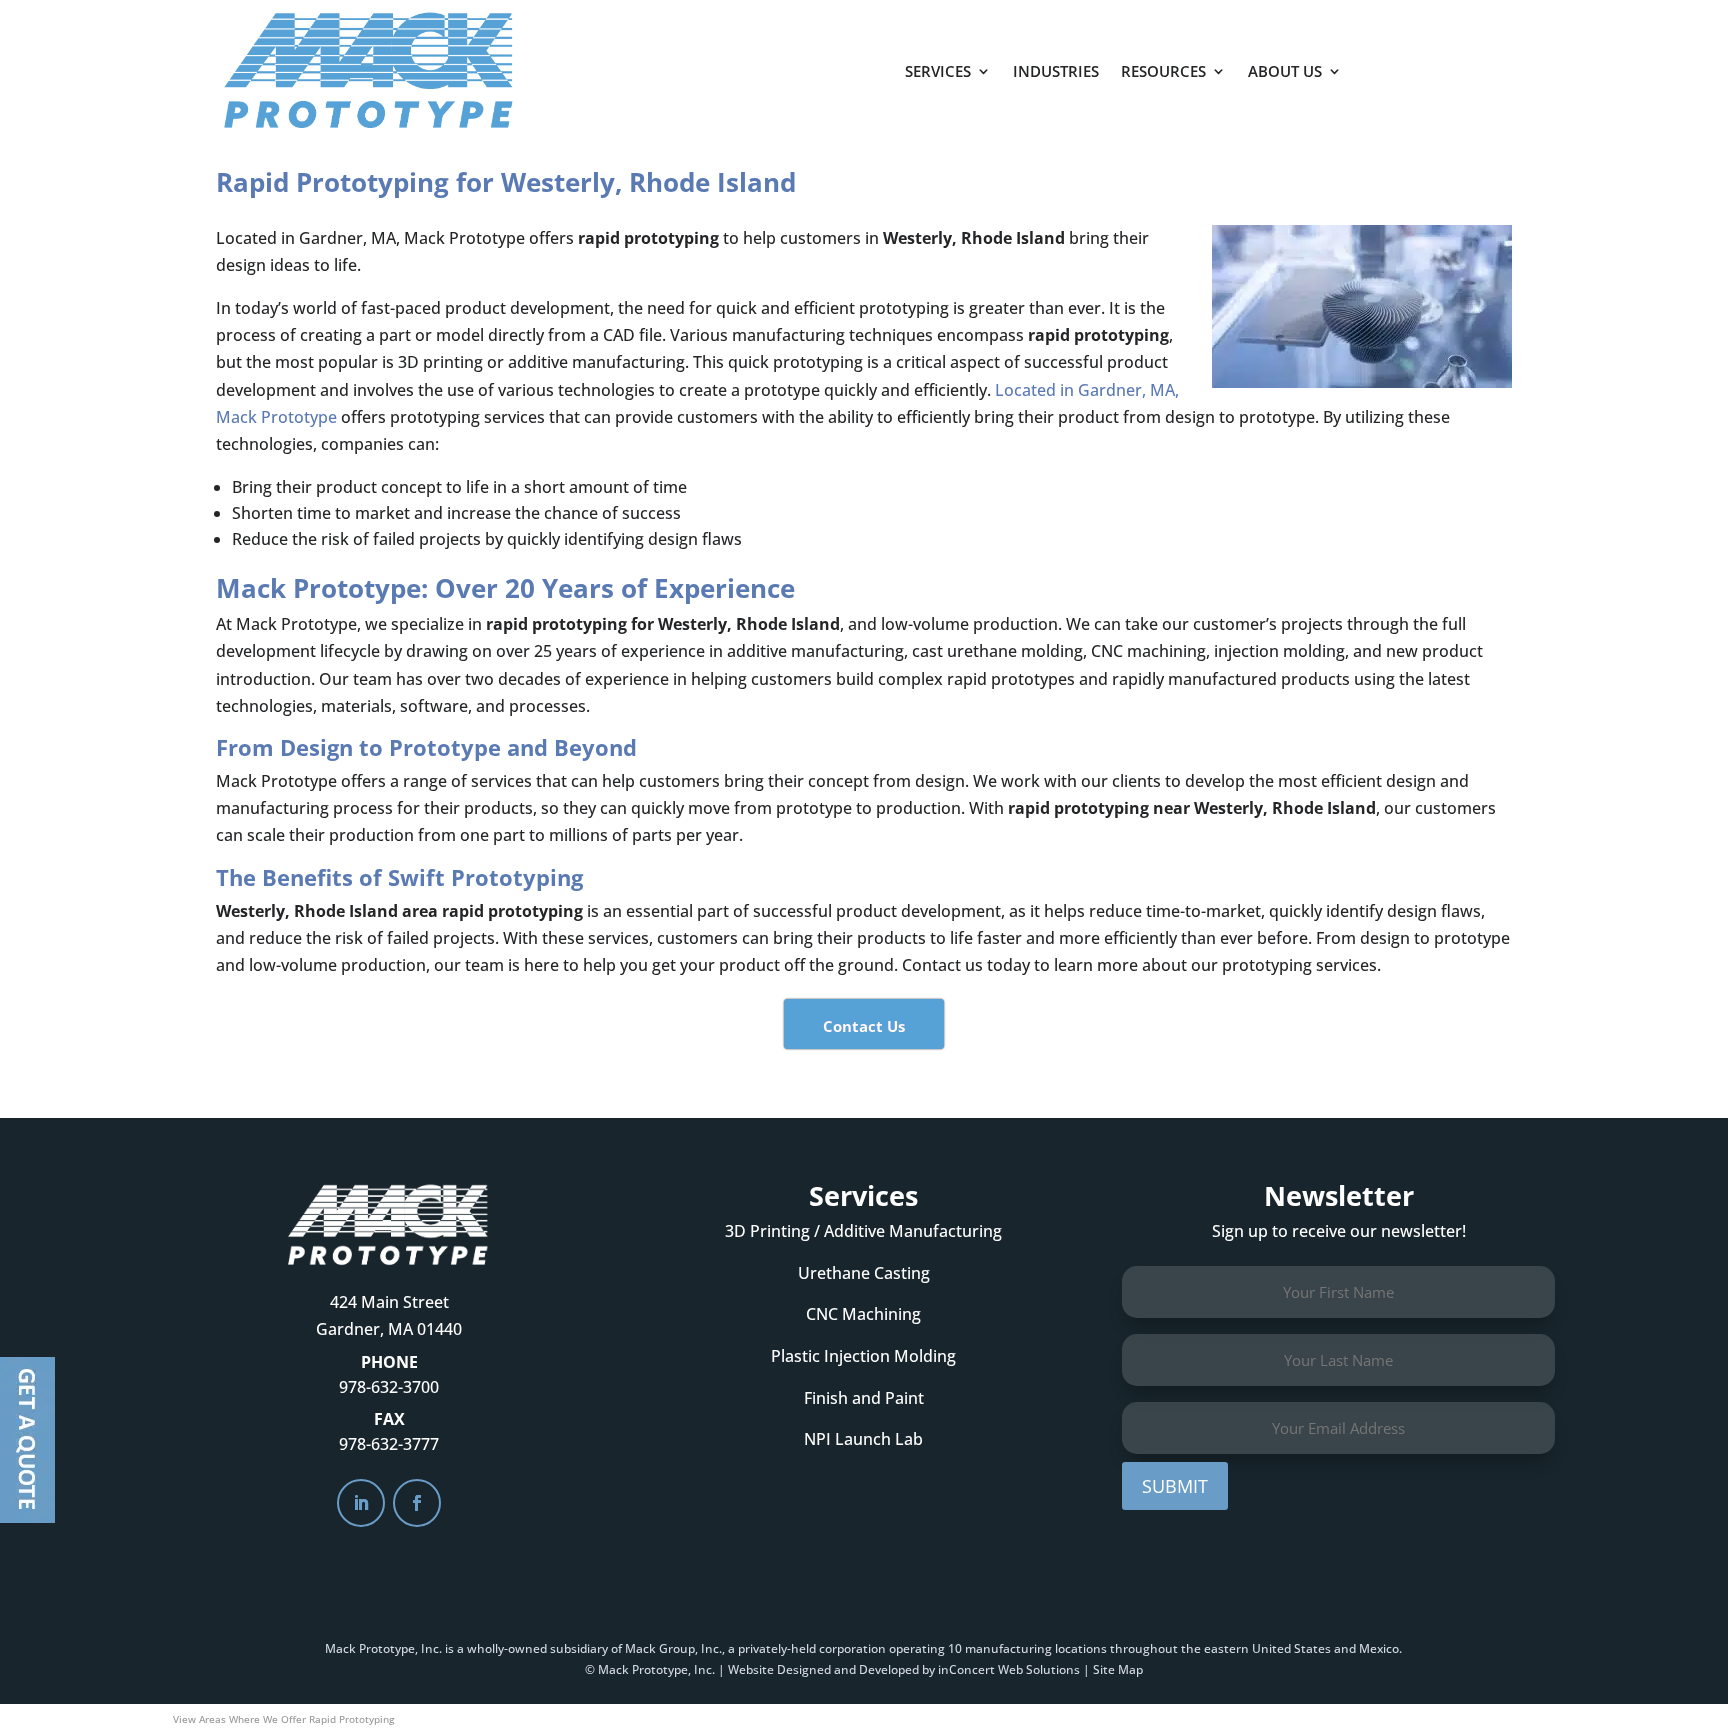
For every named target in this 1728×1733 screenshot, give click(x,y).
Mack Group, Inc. (673, 1648)
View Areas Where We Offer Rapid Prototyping (283, 1719)
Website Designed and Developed (823, 1669)
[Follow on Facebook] (417, 1503)
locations (1081, 1648)
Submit (1175, 1486)
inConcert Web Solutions (1009, 1669)
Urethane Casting (864, 1273)
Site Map (1118, 1669)
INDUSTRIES (1056, 71)
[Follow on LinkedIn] (361, 1503)
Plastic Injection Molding (863, 1356)
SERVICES (938, 71)
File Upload (27, 1440)
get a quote (1451, 61)
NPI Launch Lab (863, 1439)
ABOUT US (1285, 71)
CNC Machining (863, 1314)
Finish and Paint (864, 1398)
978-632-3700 (389, 1387)
